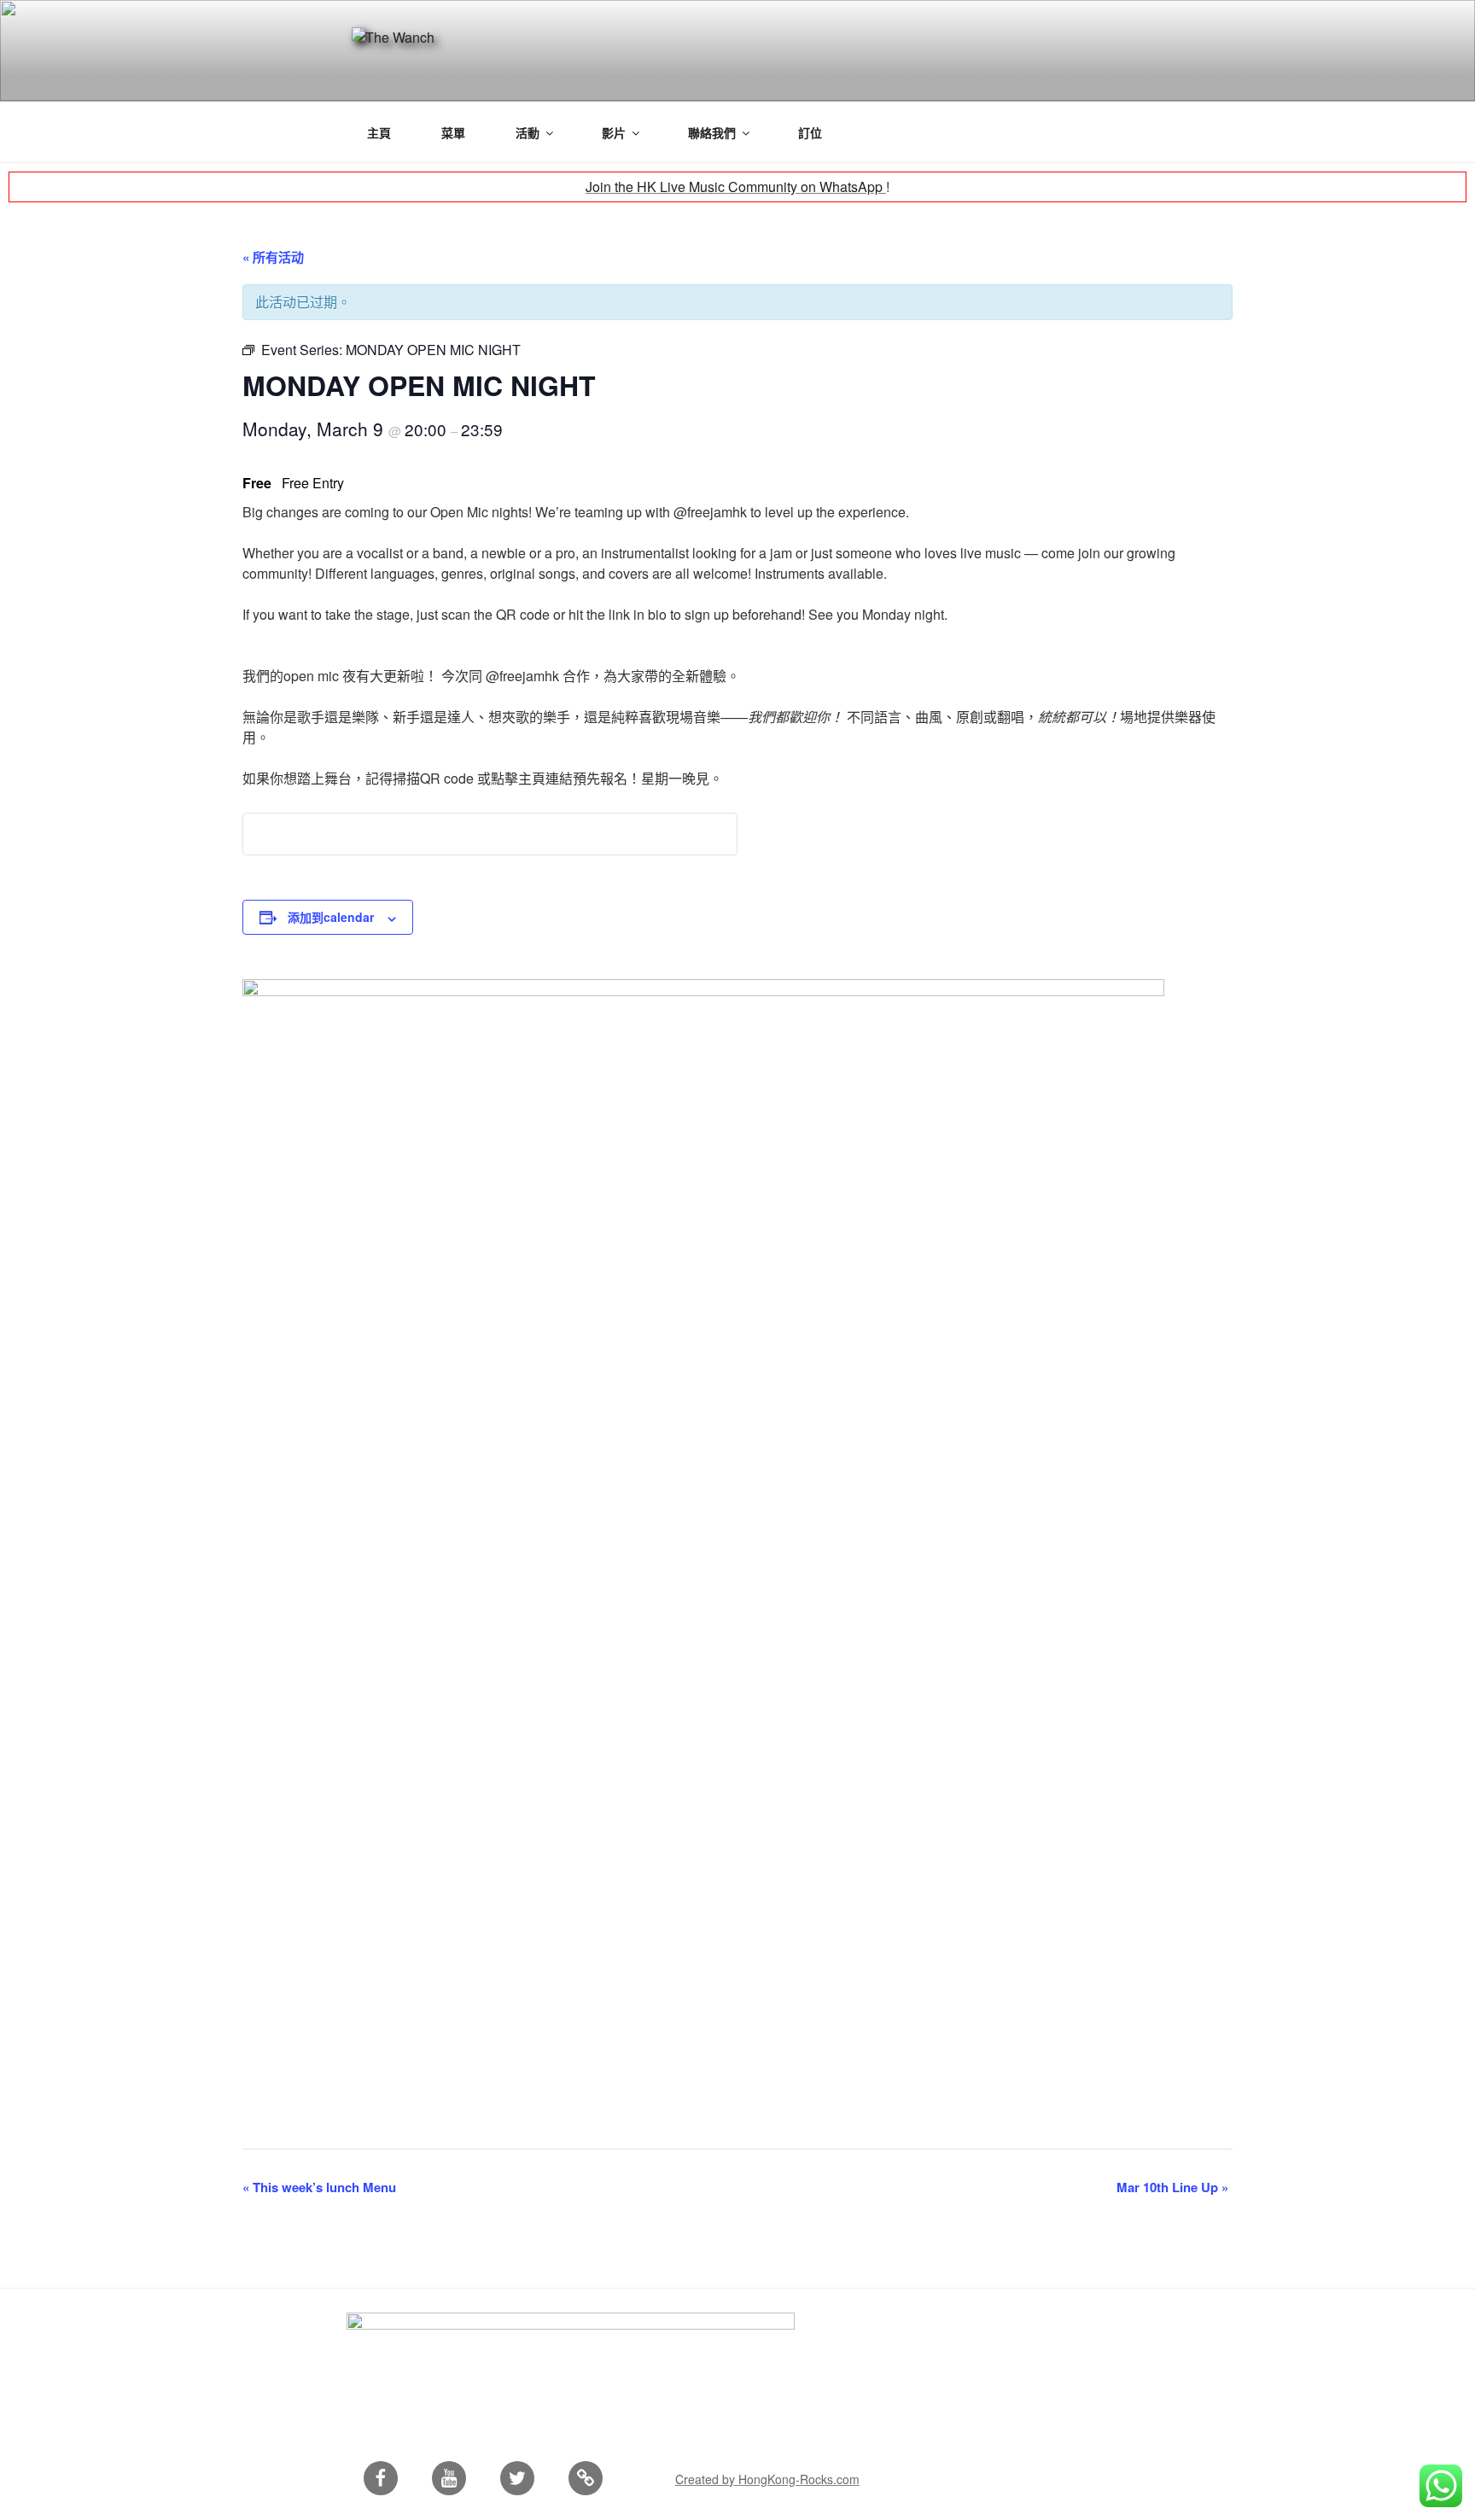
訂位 (810, 132)
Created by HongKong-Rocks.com (767, 2479)
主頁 (379, 132)
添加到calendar (331, 917)
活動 (528, 132)
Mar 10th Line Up (1172, 2187)
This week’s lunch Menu (319, 2187)
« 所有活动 (273, 257)
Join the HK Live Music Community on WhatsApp (736, 187)
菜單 (453, 132)
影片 (614, 132)
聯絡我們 (712, 132)
